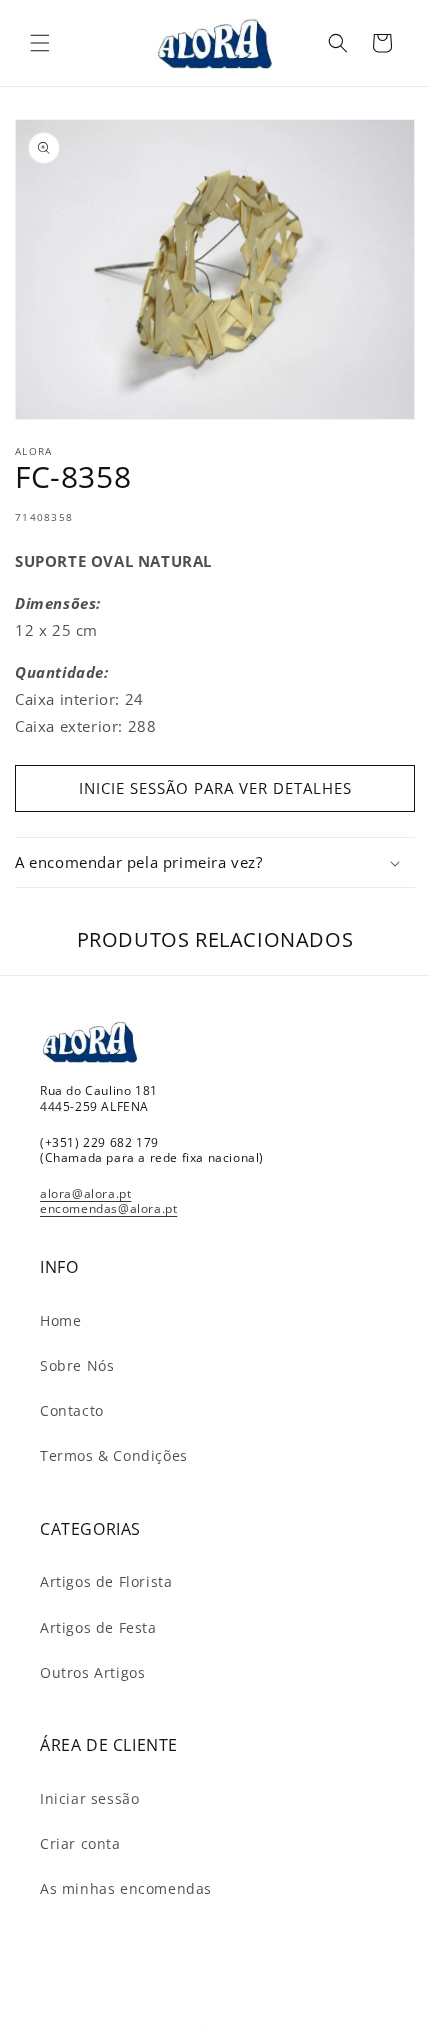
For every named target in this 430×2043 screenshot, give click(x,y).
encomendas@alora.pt (108, 1208)
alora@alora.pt (85, 1193)
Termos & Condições (114, 1455)
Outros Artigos (92, 1672)
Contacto (72, 1410)
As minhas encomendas (126, 1888)
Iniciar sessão (89, 1798)
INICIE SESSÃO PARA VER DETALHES (215, 788)
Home (60, 1320)
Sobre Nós (77, 1365)
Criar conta (80, 1843)
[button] (40, 43)
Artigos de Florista (106, 1581)
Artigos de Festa (98, 1627)
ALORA (239, 2025)
